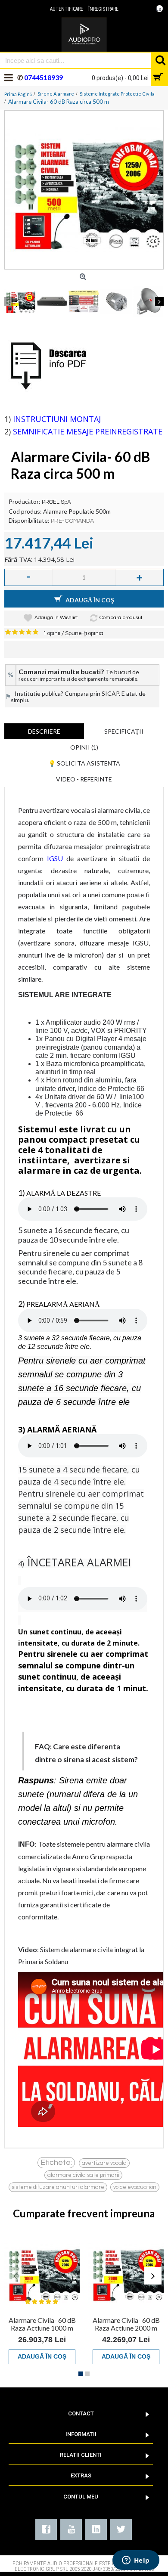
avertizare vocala (104, 2163)
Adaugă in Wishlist (56, 618)
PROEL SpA (56, 502)
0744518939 (43, 77)
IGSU (55, 858)
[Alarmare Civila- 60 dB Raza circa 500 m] (84, 190)
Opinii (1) (84, 747)
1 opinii (52, 633)
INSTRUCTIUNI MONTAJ (57, 419)
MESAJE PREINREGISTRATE (114, 431)
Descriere (44, 731)
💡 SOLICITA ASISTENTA (84, 763)
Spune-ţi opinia (84, 633)
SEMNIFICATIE (39, 431)
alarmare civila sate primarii (83, 2175)
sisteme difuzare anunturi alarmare (58, 2187)
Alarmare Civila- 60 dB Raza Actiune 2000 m (126, 2324)
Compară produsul (121, 618)
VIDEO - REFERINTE (84, 779)
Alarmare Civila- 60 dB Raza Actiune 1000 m (42, 2324)
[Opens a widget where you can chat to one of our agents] (136, 2561)
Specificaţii (124, 731)
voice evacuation (135, 2187)
